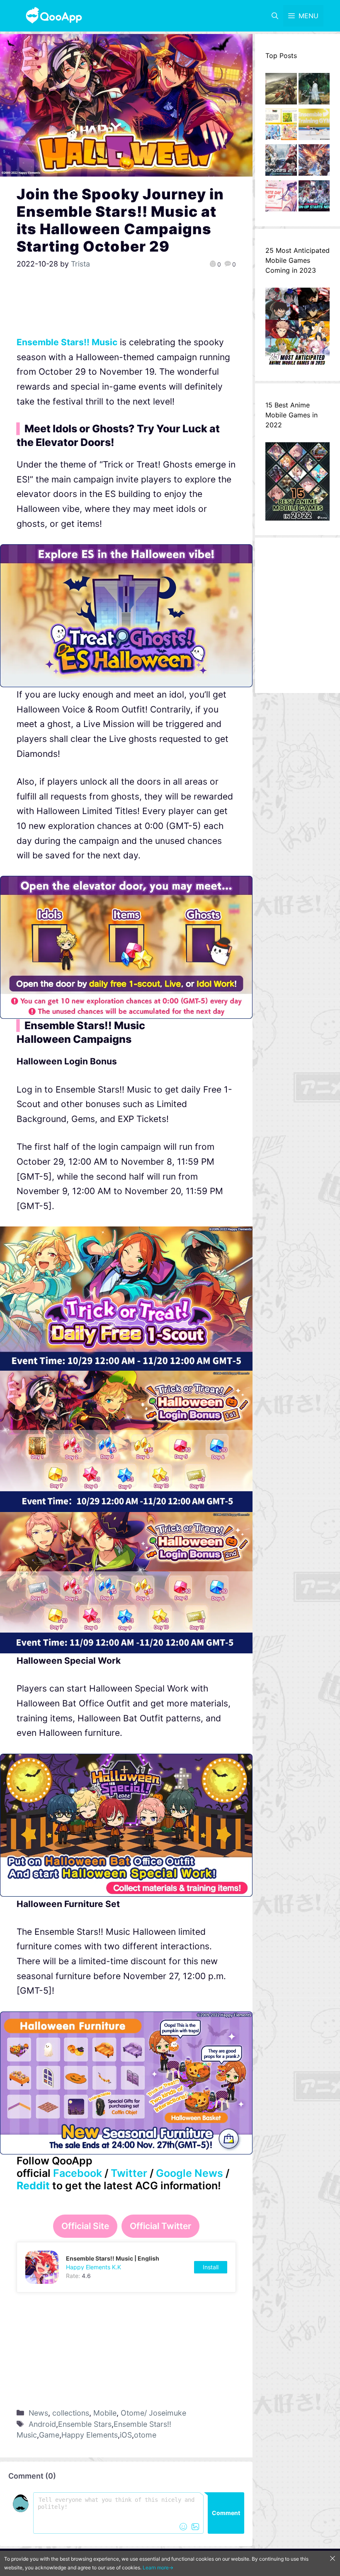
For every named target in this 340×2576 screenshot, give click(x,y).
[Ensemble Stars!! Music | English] (126, 2267)
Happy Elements (90, 2435)
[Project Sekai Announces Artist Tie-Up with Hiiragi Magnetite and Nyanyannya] (281, 126)
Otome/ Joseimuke (153, 2413)
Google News (189, 2173)
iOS (126, 2435)
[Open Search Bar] (275, 16)
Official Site (85, 2226)
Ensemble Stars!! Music (67, 342)
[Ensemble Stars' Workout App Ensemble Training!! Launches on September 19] (314, 126)
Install (211, 2267)
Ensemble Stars (85, 2424)
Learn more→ (158, 2568)
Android (42, 2424)
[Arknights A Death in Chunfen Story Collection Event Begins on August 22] (281, 91)
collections (71, 2413)
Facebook (78, 2173)
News (38, 2413)
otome (145, 2435)
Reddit (33, 2186)
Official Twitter (160, 2226)
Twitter (129, 2173)
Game (49, 2435)
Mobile (105, 2413)
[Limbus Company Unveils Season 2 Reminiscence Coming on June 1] (314, 91)
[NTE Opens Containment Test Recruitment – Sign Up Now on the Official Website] (314, 198)
